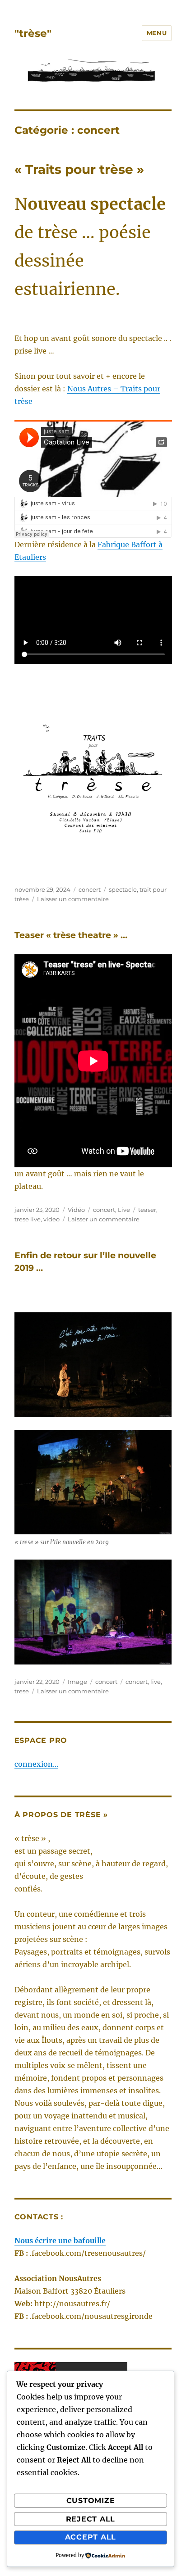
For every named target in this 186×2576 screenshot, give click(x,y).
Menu (157, 33)
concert (90, 889)
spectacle (123, 889)
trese (22, 1691)
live (156, 1682)
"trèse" (33, 33)
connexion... (36, 1764)
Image (77, 1682)
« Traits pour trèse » (79, 169)
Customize (91, 2501)
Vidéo (76, 1210)
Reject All (91, 2519)
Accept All (91, 2537)
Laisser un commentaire (73, 899)
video (51, 1219)
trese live (28, 1219)
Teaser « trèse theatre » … (71, 935)
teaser (147, 1210)
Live (124, 1210)
